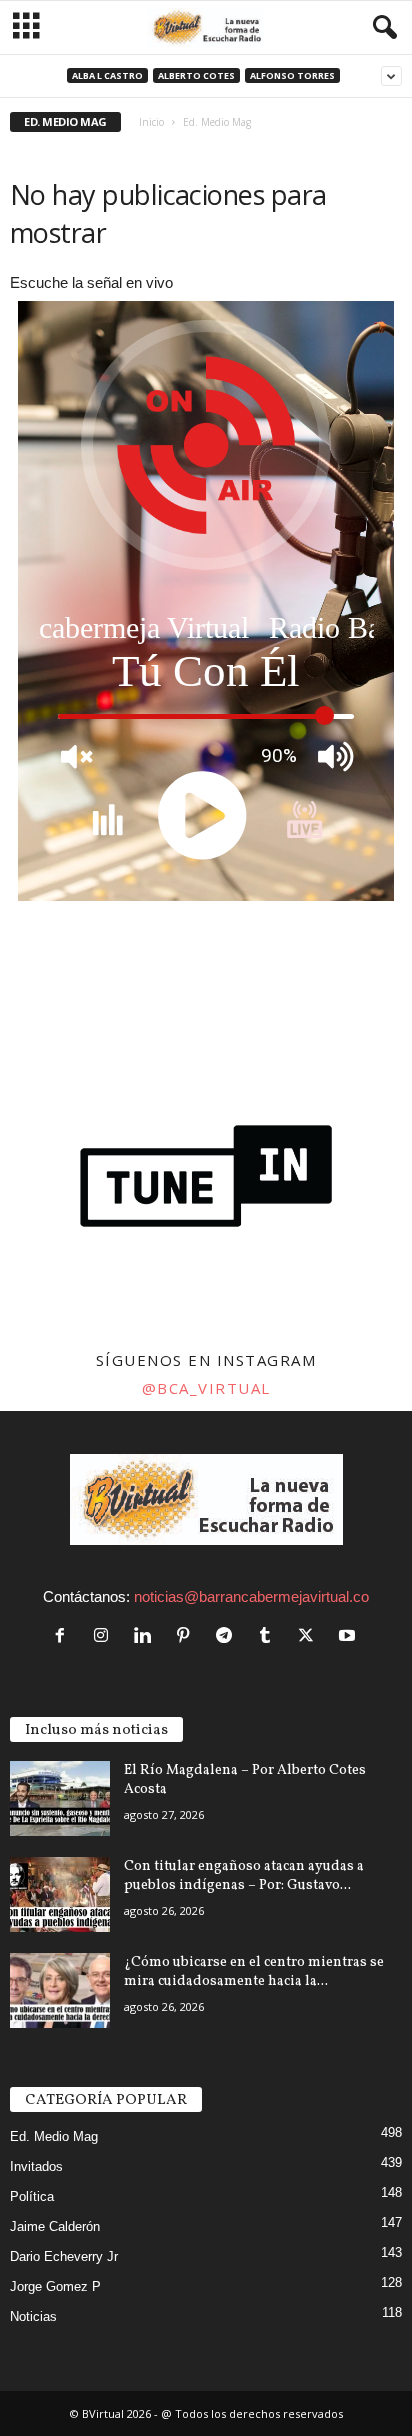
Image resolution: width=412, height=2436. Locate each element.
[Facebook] (64, 1636)
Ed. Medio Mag (54, 2136)
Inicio (151, 122)
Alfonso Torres (292, 75)
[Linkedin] (146, 1636)
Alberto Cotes (196, 75)
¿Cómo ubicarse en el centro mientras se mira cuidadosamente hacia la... (254, 1972)
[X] (310, 1636)
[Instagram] (105, 1636)
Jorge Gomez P (55, 2286)
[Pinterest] (187, 1636)
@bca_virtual (206, 1388)
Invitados (36, 2166)
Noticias (33, 2316)
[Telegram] (228, 1636)
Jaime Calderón (55, 2226)
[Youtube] (349, 1636)
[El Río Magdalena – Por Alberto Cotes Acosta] (60, 1798)
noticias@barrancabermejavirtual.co (251, 1596)
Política (32, 2196)
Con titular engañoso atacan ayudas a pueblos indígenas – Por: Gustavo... (244, 1876)
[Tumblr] (269, 1636)
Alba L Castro (107, 75)
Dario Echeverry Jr (64, 2256)
